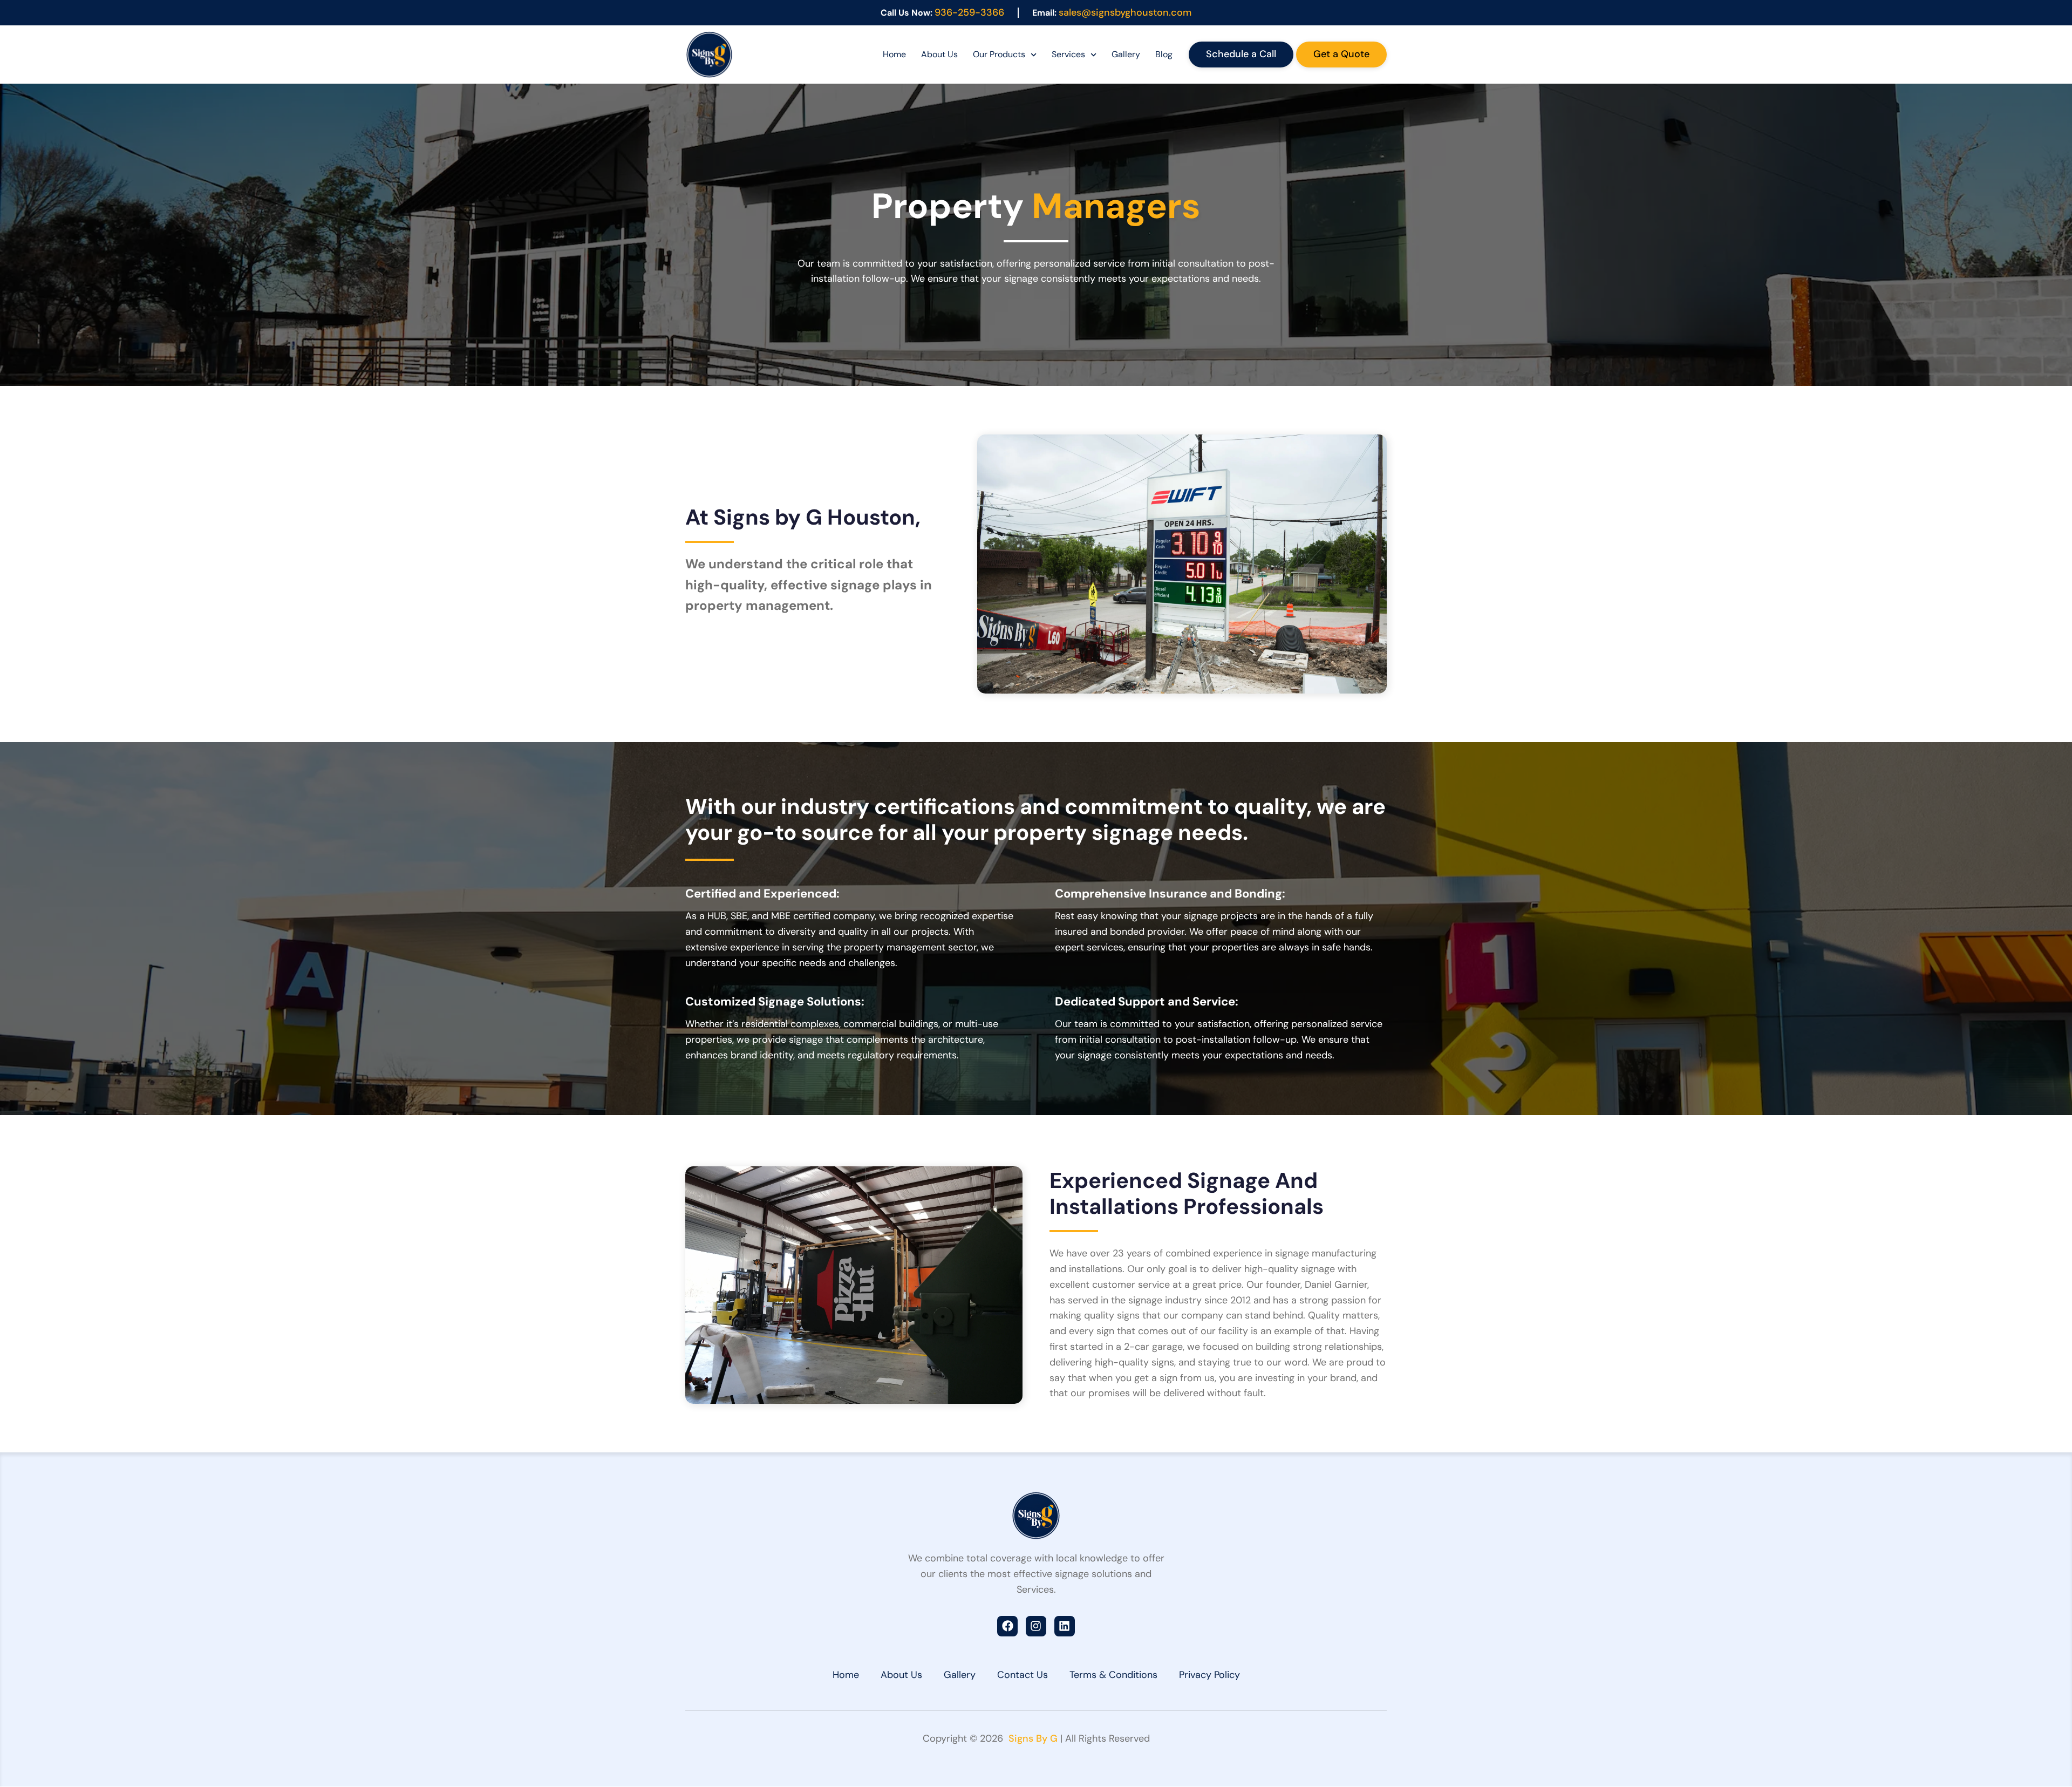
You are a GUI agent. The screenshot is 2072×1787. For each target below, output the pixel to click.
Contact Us (1023, 1675)
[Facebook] (1007, 1626)
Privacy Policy (1209, 1675)
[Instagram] (1036, 1626)
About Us (939, 54)
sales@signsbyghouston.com (1125, 12)
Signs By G (1032, 1738)
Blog (1164, 54)
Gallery (1126, 54)
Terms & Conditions (1113, 1675)
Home (894, 54)
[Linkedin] (1065, 1626)
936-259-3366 (969, 12)
